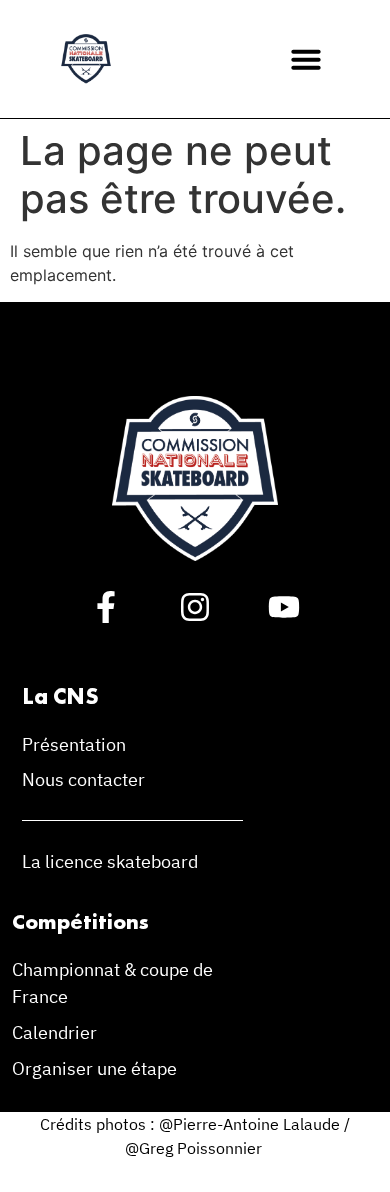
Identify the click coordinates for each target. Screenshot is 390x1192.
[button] (306, 59)
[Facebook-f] (106, 607)
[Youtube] (284, 607)
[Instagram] (195, 607)
